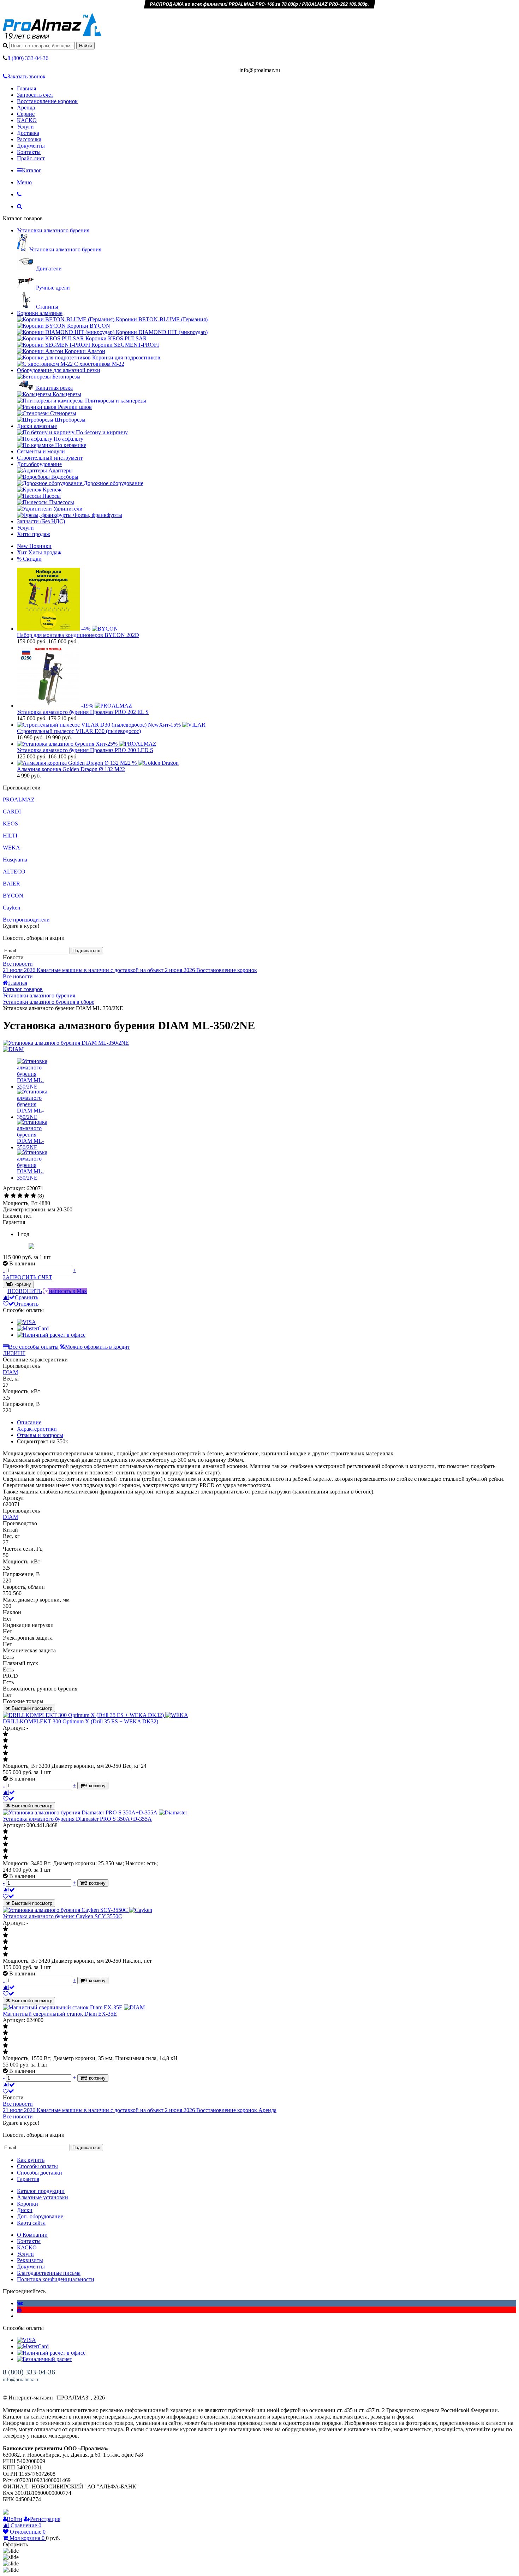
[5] (33, 1196)
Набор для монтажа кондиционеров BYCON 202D (78, 635)
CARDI (12, 812)
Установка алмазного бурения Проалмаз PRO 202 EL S (83, 712)
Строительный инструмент (50, 458)
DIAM (10, 1372)
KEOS (10, 824)
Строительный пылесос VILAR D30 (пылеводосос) (79, 731)
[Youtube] (19, 2310)
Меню (24, 182)
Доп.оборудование (39, 464)
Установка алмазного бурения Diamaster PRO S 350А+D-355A (77, 1819)
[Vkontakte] (20, 2303)
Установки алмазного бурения (53, 230)
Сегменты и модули (41, 451)
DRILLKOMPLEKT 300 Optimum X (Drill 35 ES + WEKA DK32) (80, 1721)
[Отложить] (8, 1799)
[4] (27, 1196)
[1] (7, 1196)
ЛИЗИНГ (14, 1353)
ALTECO (14, 872)
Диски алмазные (37, 426)
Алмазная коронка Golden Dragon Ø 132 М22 (71, 769)
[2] (13, 1196)
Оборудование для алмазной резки (59, 370)
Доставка (28, 133)
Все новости (18, 964)
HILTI (10, 836)
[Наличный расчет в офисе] (51, 1335)
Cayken (11, 908)
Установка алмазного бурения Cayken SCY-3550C (62, 1916)
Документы (31, 146)
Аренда (26, 108)
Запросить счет (35, 95)
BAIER (11, 884)
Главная (26, 88)
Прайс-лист (31, 158)
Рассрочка (29, 139)
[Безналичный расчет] (44, 2359)
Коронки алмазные (40, 313)
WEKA (11, 848)
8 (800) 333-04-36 (29, 2372)
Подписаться (86, 951)
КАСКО (27, 120)
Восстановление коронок (47, 101)
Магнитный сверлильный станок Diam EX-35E (60, 2014)
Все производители (26, 920)
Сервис (26, 114)
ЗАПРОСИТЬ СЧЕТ (28, 1277)
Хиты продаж (34, 534)
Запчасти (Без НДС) (41, 521)
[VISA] (26, 1322)
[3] (20, 1196)
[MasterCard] (33, 1328)
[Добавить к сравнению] (9, 1792)
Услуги (25, 127)
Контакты (29, 152)
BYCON (13, 896)
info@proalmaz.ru (21, 2380)
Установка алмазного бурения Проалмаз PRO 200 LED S (85, 750)
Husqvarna (15, 860)
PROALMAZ (19, 800)
